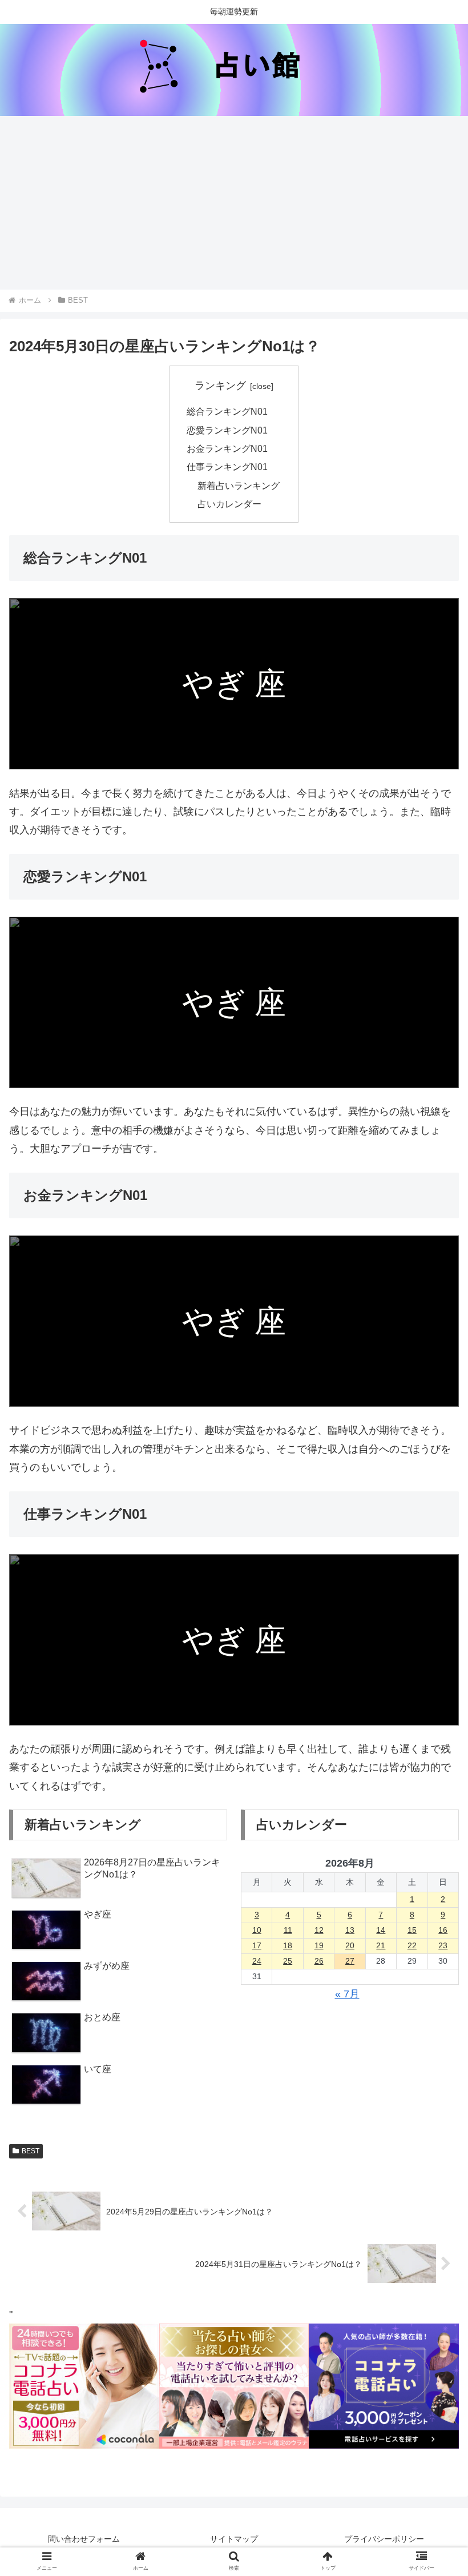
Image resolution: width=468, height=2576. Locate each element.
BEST (31, 2151)
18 (288, 1945)
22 (412, 1945)
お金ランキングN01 (227, 448)
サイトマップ (234, 2539)
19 (319, 1945)
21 (381, 1945)
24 (257, 1961)
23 (443, 1945)
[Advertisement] (234, 203)
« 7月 (347, 1994)
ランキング (220, 386)
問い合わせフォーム (84, 2539)
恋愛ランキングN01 (227, 430)
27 (350, 1961)
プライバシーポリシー (384, 2539)
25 (288, 1961)
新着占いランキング (239, 485)
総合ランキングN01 (227, 411)
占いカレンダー (229, 504)
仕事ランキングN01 (227, 467)
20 (350, 1945)
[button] (433, 1901)
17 (257, 1945)
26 (319, 1961)
